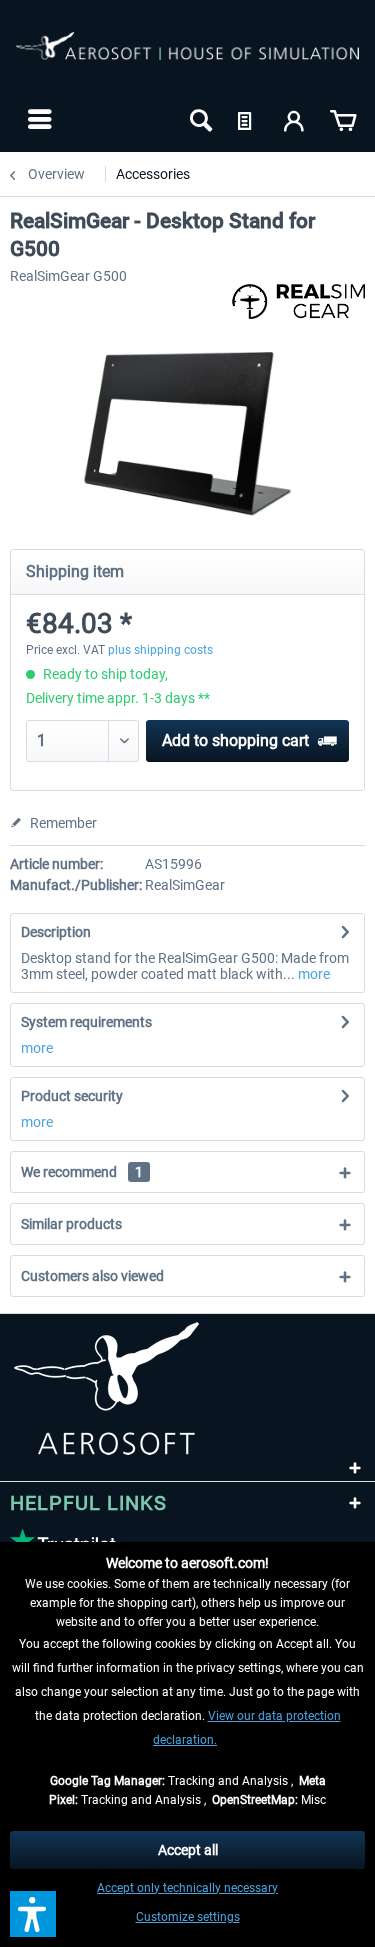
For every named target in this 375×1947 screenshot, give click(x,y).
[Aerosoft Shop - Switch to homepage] (187, 58)
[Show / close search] (199, 119)
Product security (72, 1096)
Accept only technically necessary (187, 1888)
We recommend (82, 1172)
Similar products (71, 1224)
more (312, 974)
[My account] (295, 119)
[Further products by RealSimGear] (298, 301)
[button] (33, 1914)
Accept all (188, 1850)
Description (56, 932)
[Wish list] (247, 119)
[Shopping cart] (343, 119)
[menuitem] (37, 119)
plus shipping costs (160, 650)
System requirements (86, 1022)
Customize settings (188, 1917)
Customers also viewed (92, 1276)
